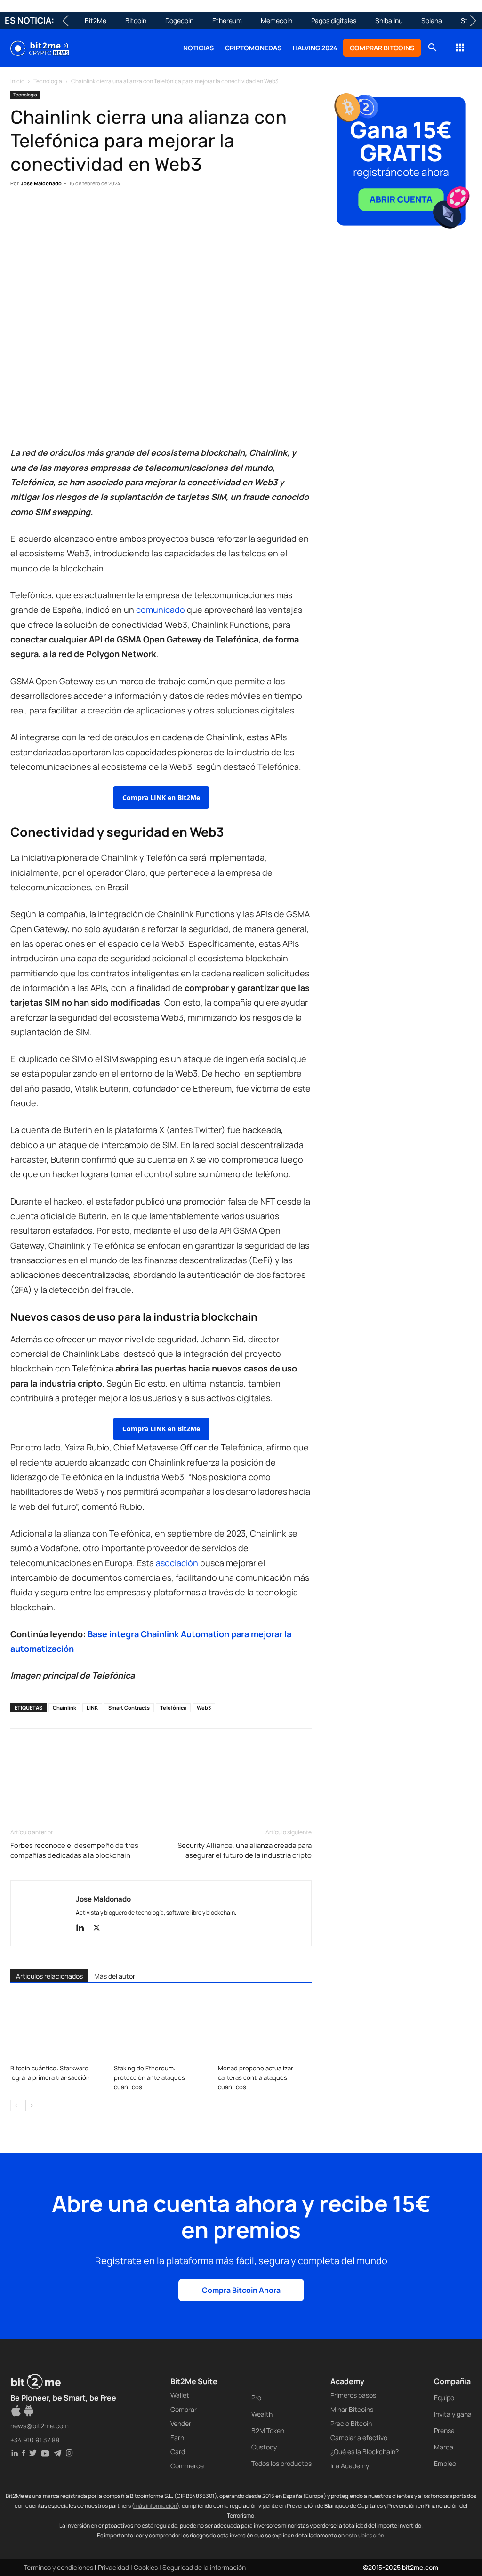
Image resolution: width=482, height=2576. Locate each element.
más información (156, 2506)
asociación (178, 1563)
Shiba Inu (389, 20)
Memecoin (277, 20)
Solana (432, 20)
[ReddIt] (106, 212)
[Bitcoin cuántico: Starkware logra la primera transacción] (57, 2028)
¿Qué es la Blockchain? (365, 2452)
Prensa (444, 2430)
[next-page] (31, 2105)
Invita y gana (453, 2414)
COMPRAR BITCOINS (382, 48)
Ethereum (227, 20)
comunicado (161, 610)
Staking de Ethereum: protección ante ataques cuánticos (149, 2077)
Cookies (146, 2567)
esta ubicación (365, 2535)
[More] (172, 212)
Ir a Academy (350, 2466)
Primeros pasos (353, 2395)
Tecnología (48, 81)
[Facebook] (20, 212)
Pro (256, 2398)
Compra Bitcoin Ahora (241, 2290)
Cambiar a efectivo (359, 2437)
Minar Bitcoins (352, 2409)
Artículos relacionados (49, 1976)
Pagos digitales (334, 20)
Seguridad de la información (204, 2567)
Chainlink (64, 1708)
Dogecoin (179, 20)
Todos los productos (281, 2463)
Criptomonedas (253, 48)
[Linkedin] (85, 212)
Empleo (445, 2463)
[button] (432, 49)
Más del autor (115, 1976)
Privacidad (113, 2567)
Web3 (204, 1708)
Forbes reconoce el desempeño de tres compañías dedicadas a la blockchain (74, 1850)
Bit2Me (96, 20)
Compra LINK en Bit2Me (161, 797)
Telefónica (173, 1708)
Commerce (187, 2466)
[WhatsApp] (63, 212)
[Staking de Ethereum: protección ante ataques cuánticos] (161, 2028)
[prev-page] (16, 2105)
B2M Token (268, 2430)
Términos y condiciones (58, 2567)
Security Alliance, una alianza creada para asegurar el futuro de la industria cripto (245, 1850)
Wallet (180, 2395)
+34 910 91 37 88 (35, 2440)
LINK (92, 1708)
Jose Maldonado (41, 183)
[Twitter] (41, 212)
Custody (264, 2447)
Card (178, 2452)
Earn (177, 2437)
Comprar (184, 2409)
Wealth (262, 2414)
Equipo (444, 2398)
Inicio (17, 81)
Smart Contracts (129, 1708)
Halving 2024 (315, 48)
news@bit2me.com (40, 2426)
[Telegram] (150, 212)
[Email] (128, 212)
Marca (444, 2447)
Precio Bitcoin (351, 2423)
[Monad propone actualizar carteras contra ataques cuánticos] (265, 2028)
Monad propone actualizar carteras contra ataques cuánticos (256, 2077)
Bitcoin (136, 20)
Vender (181, 2423)
